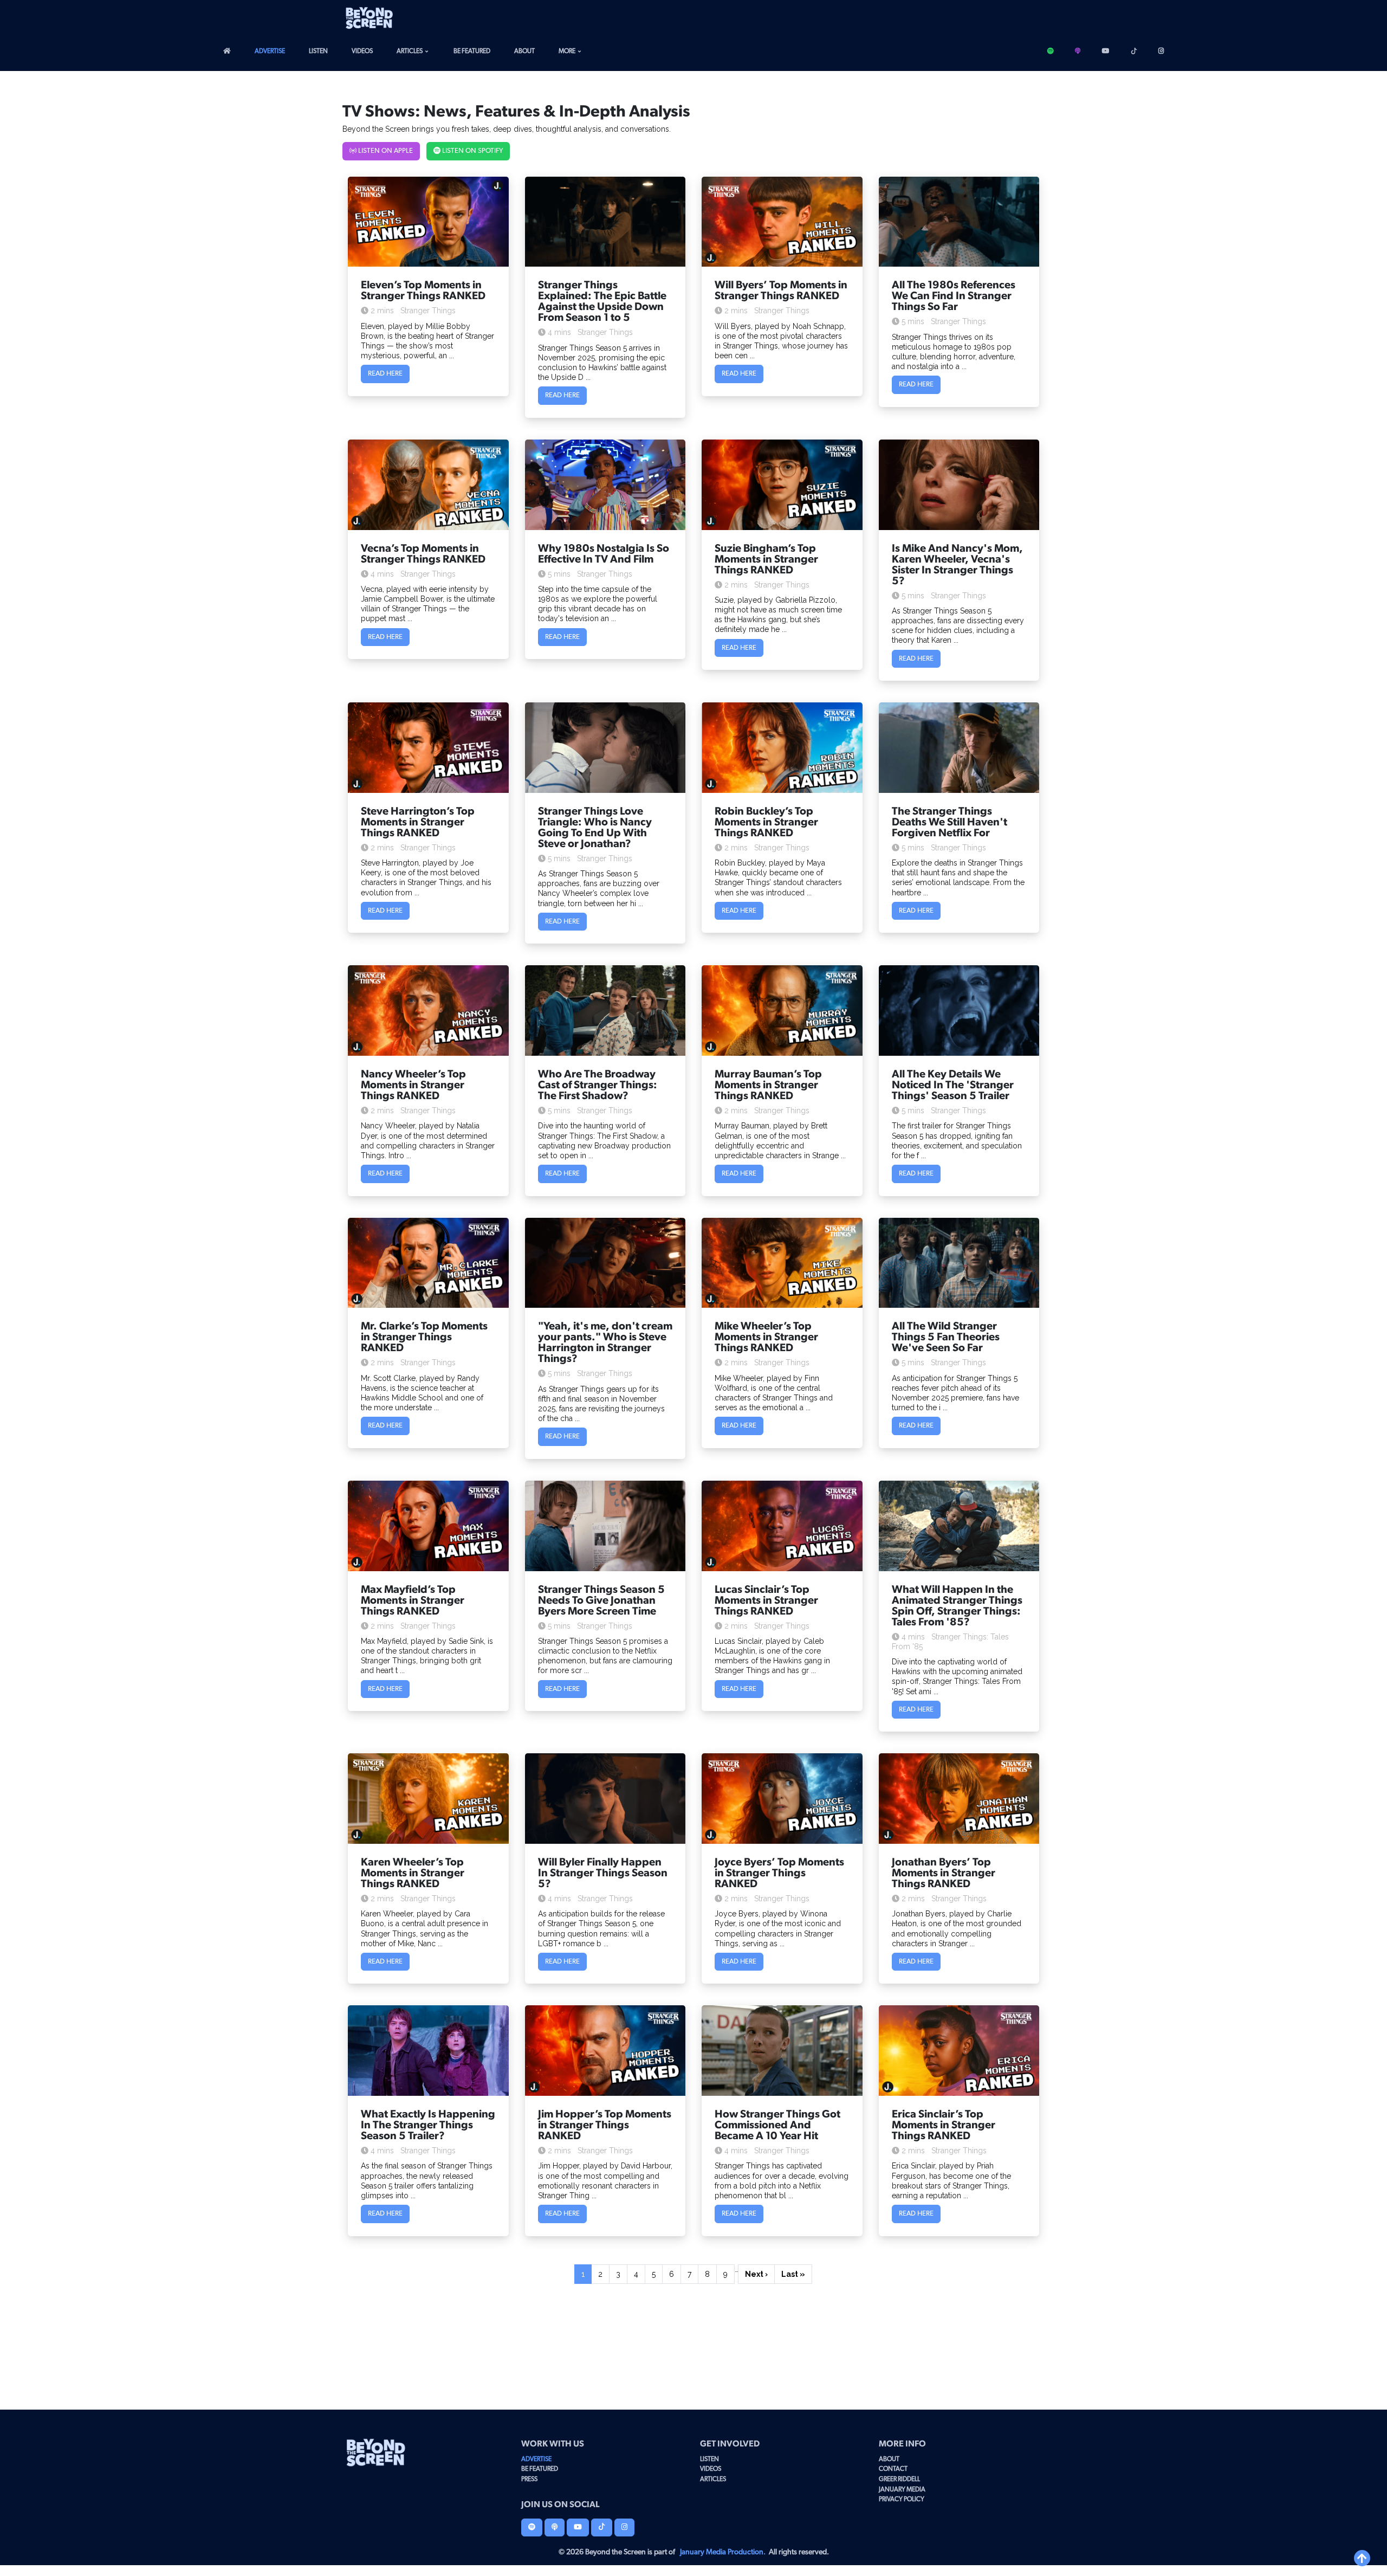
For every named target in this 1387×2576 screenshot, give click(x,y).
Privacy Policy (902, 2499)
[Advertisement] (942, 18)
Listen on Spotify (472, 151)
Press (529, 2479)
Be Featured (472, 51)
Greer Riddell (899, 2479)
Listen (318, 51)
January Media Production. (723, 2552)
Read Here (385, 374)
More (567, 51)
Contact (893, 2469)
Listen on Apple (385, 151)
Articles (410, 51)
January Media (902, 2489)
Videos (362, 51)
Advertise (270, 51)
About (524, 51)
